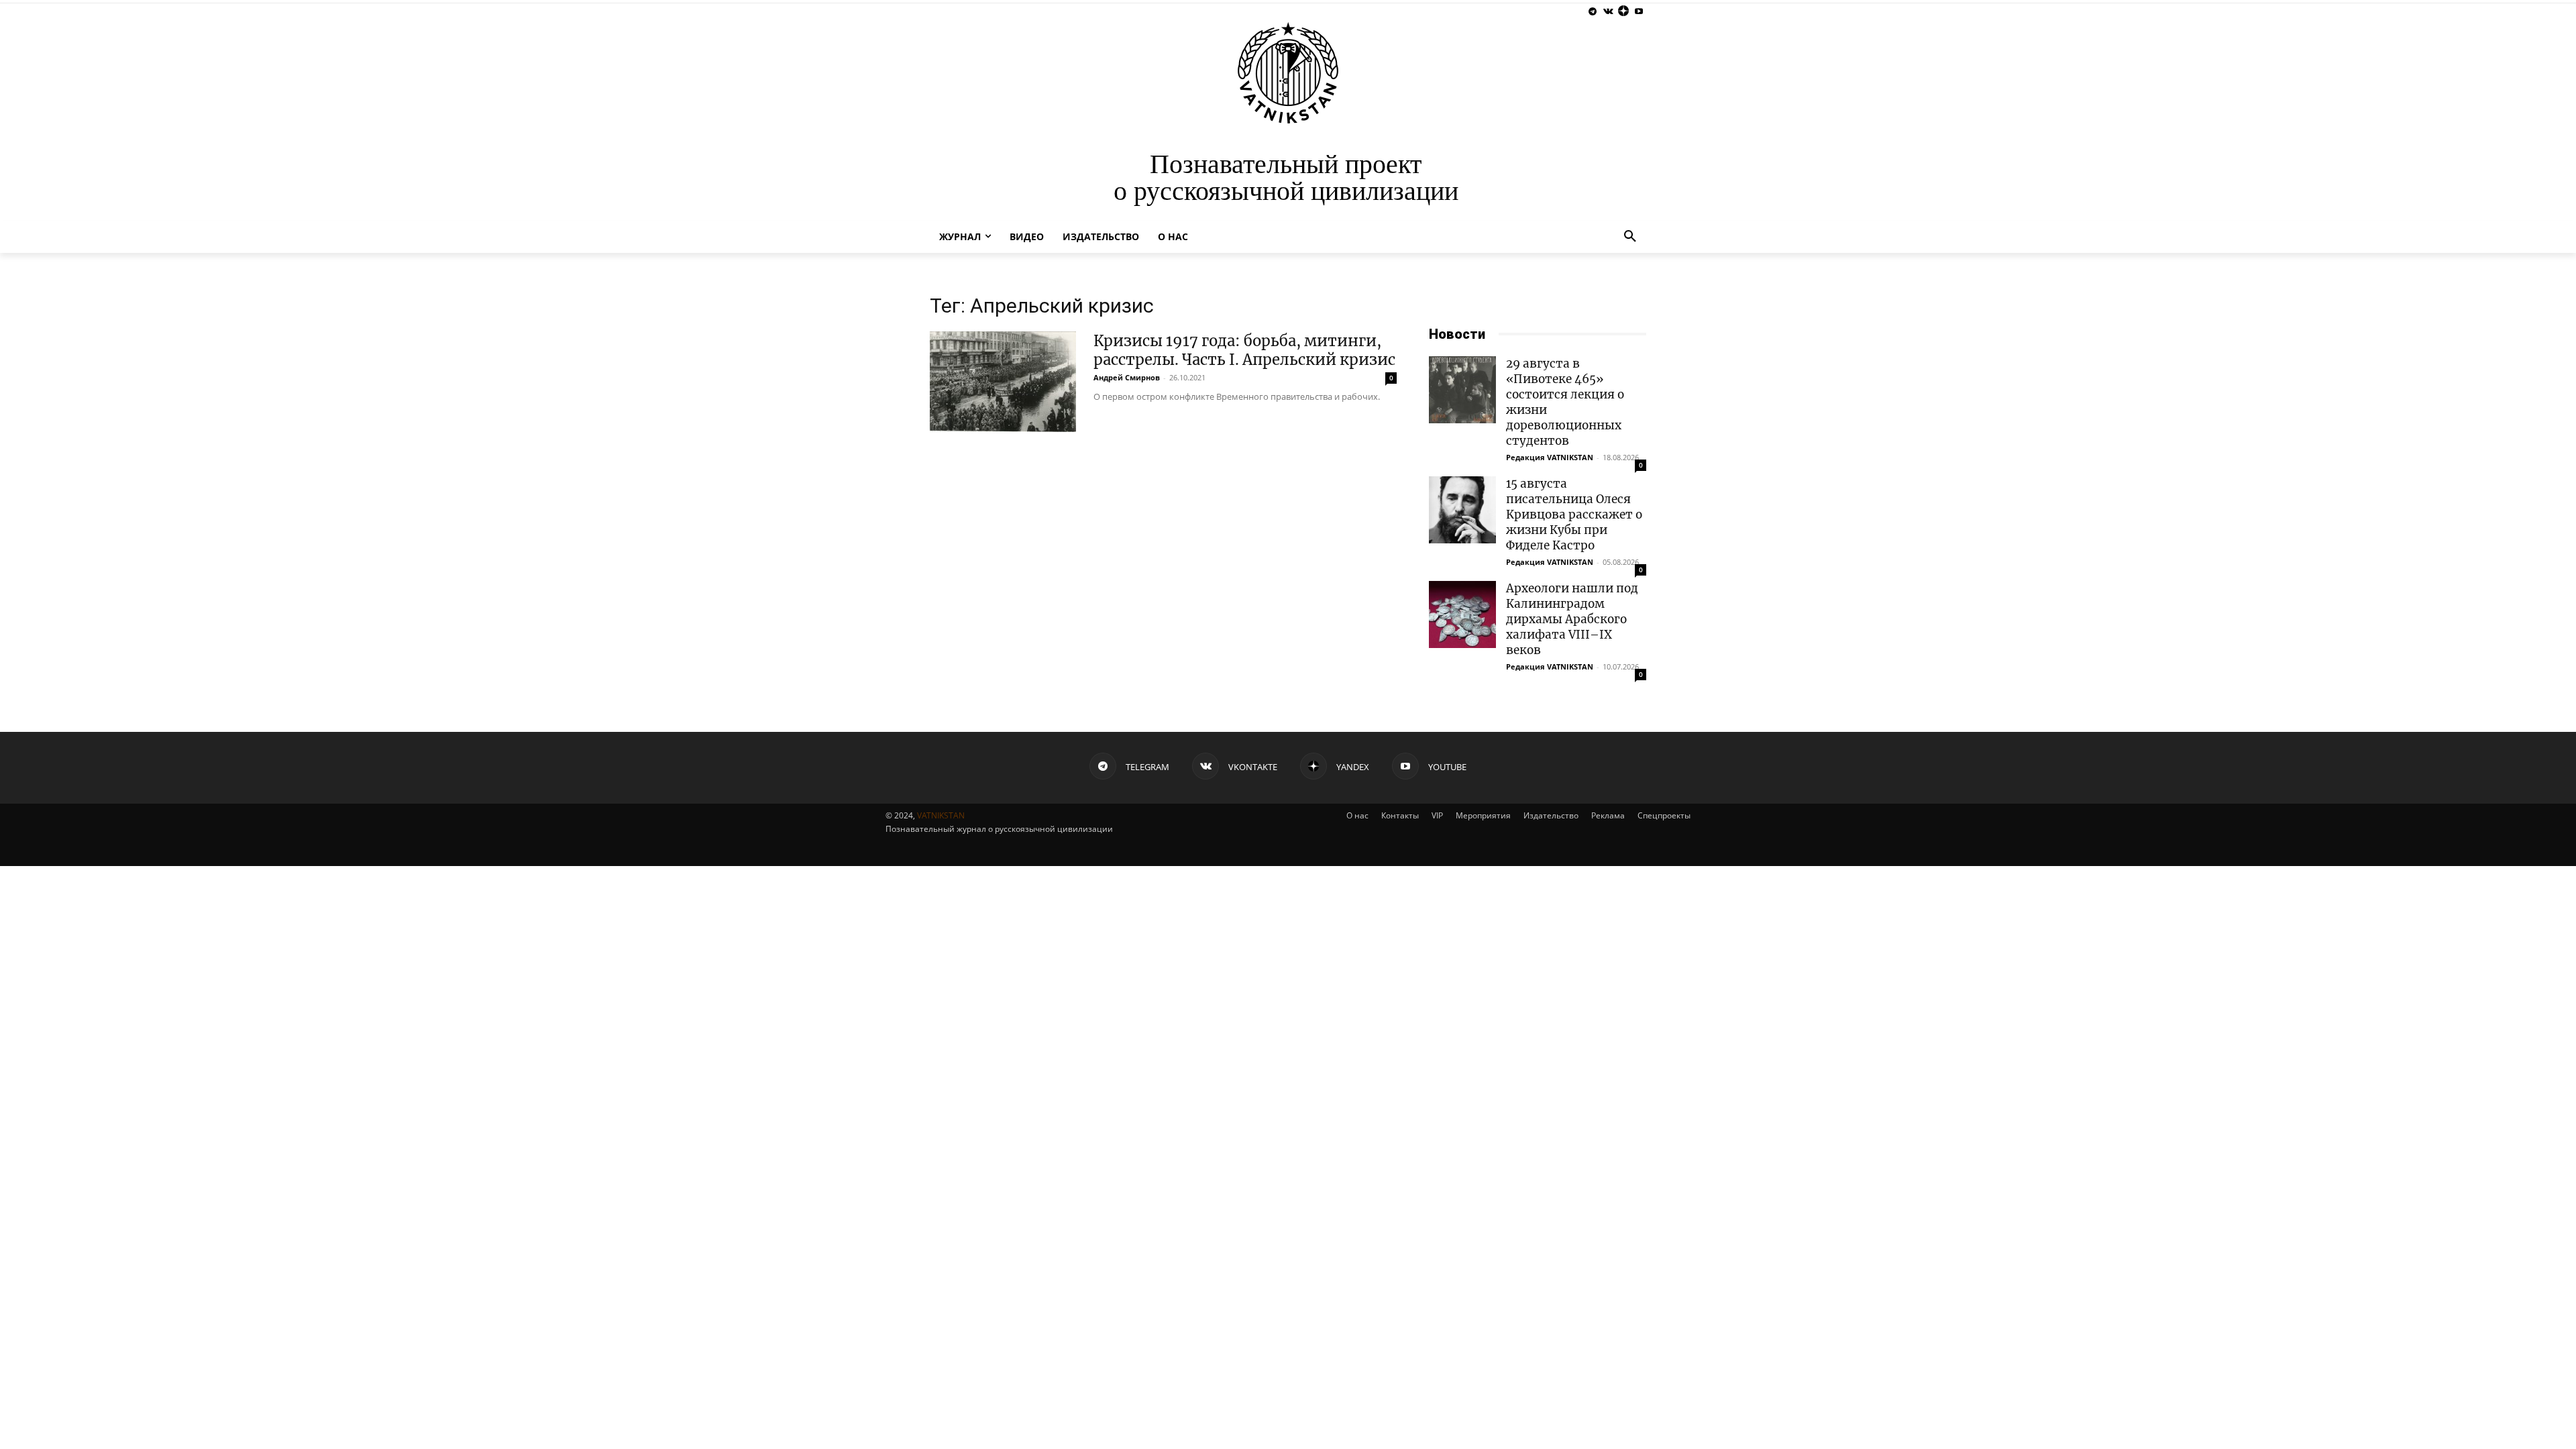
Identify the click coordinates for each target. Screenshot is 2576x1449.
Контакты (1400, 815)
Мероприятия (1483, 815)
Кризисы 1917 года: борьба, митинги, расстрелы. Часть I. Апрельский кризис (1244, 350)
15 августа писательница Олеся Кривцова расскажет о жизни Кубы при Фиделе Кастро (1574, 515)
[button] (1630, 237)
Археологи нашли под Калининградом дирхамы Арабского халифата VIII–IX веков (1572, 619)
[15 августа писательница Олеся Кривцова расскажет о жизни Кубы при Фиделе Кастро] (1462, 510)
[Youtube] (1639, 12)
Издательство (1551, 815)
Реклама (1608, 815)
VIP (1437, 815)
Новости (1457, 334)
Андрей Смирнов (1127, 377)
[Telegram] (1593, 12)
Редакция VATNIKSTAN (1550, 457)
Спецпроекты (1664, 815)
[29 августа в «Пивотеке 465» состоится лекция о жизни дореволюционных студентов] (1462, 390)
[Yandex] (1623, 12)
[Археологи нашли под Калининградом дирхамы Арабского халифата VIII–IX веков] (1462, 614)
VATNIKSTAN (941, 815)
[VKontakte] (1608, 12)
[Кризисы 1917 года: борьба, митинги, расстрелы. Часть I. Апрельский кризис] (1003, 382)
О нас (1357, 815)
